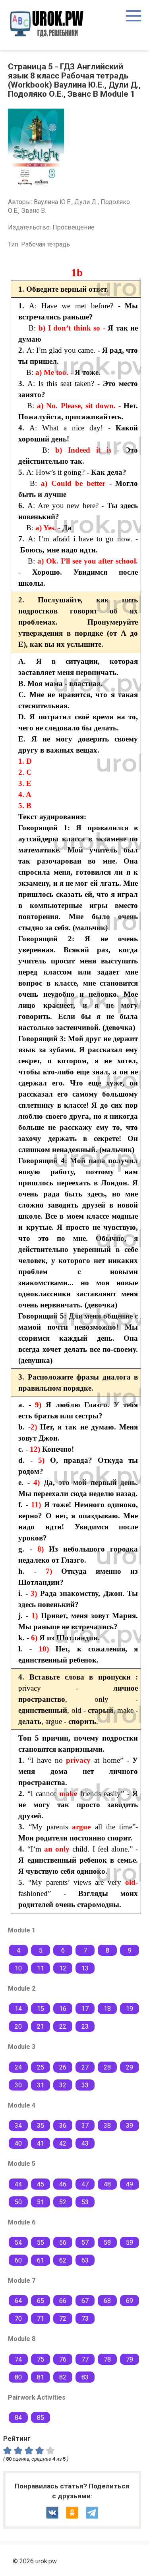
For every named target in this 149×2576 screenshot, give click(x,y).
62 (63, 2260)
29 (130, 2067)
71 (41, 2319)
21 (41, 2027)
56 (63, 2243)
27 (85, 2067)
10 (18, 1968)
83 (85, 2377)
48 (107, 2184)
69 (130, 2301)
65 (41, 2301)
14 (18, 2009)
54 (18, 2243)
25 (41, 2067)
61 (41, 2260)
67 (85, 2301)
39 (130, 2126)
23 (85, 2027)
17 (85, 2009)
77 (85, 2359)
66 (63, 2301)
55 (41, 2243)
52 (63, 2202)
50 (18, 2202)
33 (85, 2085)
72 (63, 2319)
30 (18, 2085)
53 (85, 2202)
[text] (51, 2450)
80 (18, 2377)
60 (18, 2260)
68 (107, 2301)
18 (107, 2009)
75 (41, 2359)
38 (107, 2126)
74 (18, 2359)
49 (130, 2184)
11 (41, 1968)
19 (130, 2009)
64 (18, 2301)
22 (63, 2027)
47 (85, 2184)
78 (107, 2359)
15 (41, 2009)
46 (63, 2184)
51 (41, 2202)
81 (41, 2377)
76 (63, 2359)
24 (18, 2067)
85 (41, 2418)
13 (85, 1968)
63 (85, 2260)
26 (63, 2067)
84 (18, 2418)
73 (85, 2319)
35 (41, 2126)
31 (41, 2085)
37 (85, 2126)
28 (107, 2067)
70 (18, 2319)
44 (18, 2184)
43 (85, 2143)
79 (130, 2359)
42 (63, 2143)
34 (18, 2126)
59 (130, 2243)
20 (18, 2027)
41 (41, 2143)
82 (63, 2377)
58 (107, 2243)
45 (41, 2184)
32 (63, 2085)
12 (63, 1968)
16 (63, 2009)
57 (85, 2243)
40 (18, 2143)
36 (63, 2126)
